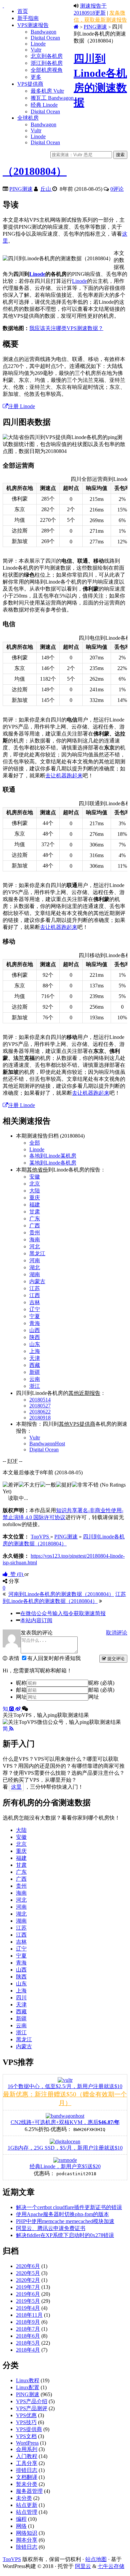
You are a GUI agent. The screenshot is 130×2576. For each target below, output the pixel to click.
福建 (35, 1205)
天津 (35, 1358)
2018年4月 (28, 2350)
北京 (35, 1184)
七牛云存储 (111, 2566)
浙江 (35, 1386)
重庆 (35, 1198)
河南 (35, 1260)
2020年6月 (28, 2266)
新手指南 (28, 18)
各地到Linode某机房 (53, 1156)
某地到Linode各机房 (53, 1163)
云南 (35, 1379)
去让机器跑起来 (64, 776)
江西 (35, 1295)
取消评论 (117, 1633)
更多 (36, 77)
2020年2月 (28, 2280)
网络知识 (27, 2533)
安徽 (35, 1177)
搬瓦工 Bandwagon (52, 98)
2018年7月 (28, 2329)
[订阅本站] (11, 1729)
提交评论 (115, 1659)
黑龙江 (37, 1253)
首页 (23, 11)
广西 (35, 1226)
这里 (16, 1787)
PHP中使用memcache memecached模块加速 (65, 2221)
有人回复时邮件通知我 (54, 1658)
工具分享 (27, 2463)
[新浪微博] (19, 1709)
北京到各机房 (47, 56)
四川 (21, 1998)
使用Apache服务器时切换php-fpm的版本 (62, 2214)
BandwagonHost (47, 1444)
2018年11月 (29, 2315)
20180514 (40, 1400)
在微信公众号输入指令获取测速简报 (63, 1613)
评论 (117, 189)
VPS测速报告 (33, 25)
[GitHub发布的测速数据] (12, 1709)
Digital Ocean (45, 38)
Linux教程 (28, 2380)
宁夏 (35, 1316)
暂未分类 (27, 2484)
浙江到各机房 (47, 63)
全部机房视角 (47, 70)
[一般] (48, 1485)
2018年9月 (28, 2322)
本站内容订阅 (36, 1620)
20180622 (40, 1412)
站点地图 (96, 2559)
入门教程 (27, 2456)
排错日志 (27, 2470)
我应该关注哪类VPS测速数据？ (66, 328)
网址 (21, 1697)
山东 (35, 1344)
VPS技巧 (26, 2422)
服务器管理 (29, 2491)
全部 (35, 1143)
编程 (21, 2519)
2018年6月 (28, 2336)
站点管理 (27, 2512)
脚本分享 (27, 2540)
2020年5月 (28, 2273)
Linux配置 (28, 2387)
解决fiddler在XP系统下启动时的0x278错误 (65, 2235)
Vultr (36, 50)
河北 (35, 1246)
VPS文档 (26, 2436)
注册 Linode (21, 406)
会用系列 (27, 2449)
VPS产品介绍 (32, 2401)
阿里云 (83, 2566)
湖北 (35, 1267)
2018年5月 (28, 2343)
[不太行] (29, 1485)
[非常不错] (85, 1485)
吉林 (35, 1302)
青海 (35, 1323)
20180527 (40, 1406)
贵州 (35, 1232)
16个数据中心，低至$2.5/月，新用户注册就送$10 (65, 2086)
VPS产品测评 (32, 2408)
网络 (21, 2526)
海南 (35, 1239)
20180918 (40, 1418)
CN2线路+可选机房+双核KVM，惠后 (65, 2122)
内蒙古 (37, 1281)
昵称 (21, 1683)
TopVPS (12, 2559)
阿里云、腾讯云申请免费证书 (51, 2228)
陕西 (35, 1337)
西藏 (35, 1365)
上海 (35, 1351)
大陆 (35, 1191)
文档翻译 (27, 2477)
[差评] (11, 1485)
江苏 (35, 1288)
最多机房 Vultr (47, 91)
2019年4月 (28, 2308)
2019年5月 (28, 2301)
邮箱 (21, 1690)
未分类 (24, 2498)
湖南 (35, 1274)
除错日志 (27, 2547)
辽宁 (35, 1309)
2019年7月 (28, 2287)
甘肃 (35, 1212)
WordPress (27, 2443)
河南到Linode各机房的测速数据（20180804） (61, 1594)
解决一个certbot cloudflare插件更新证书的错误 (69, 2207)
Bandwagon (43, 32)
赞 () (16, 1574)
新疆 (35, 1372)
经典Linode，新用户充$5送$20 (65, 2166)
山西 (35, 1330)
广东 (35, 1219)
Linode (38, 44)
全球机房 (28, 118)
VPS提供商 (30, 84)
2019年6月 (28, 2294)
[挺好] (64, 1485)
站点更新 (27, 2505)
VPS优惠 (26, 2415)
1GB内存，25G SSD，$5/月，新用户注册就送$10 (65, 2148)
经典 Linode (44, 105)
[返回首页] (76, 27)
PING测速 (95, 27)
